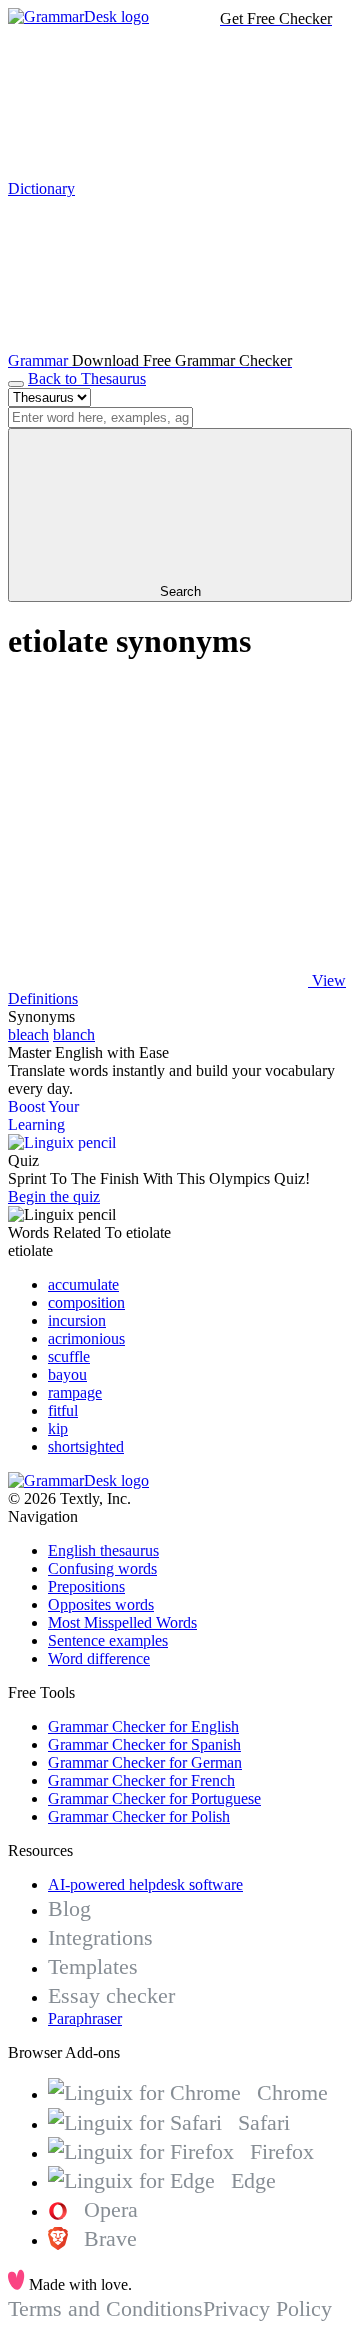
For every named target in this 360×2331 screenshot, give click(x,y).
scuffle (69, 1356)
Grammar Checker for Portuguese (154, 1798)
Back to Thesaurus (87, 378)
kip (58, 1428)
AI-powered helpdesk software (145, 1884)
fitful (63, 1410)
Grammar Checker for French (141, 1780)
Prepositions (86, 1586)
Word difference (99, 1658)
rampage (75, 1392)
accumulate (83, 1284)
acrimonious (86, 1338)
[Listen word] (158, 826)
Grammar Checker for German (145, 1762)
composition (86, 1302)
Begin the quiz (54, 1196)
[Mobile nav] (16, 384)
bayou (67, 1374)
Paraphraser (85, 2018)
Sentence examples (108, 1640)
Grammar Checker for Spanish (144, 1744)
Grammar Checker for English (143, 1726)
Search (180, 591)
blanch (74, 1034)
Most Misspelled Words (122, 1622)
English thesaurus (103, 1550)
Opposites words (101, 1604)
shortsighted (86, 1446)
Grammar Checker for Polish (139, 1816)
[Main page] (78, 16)
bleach (28, 1034)
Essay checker (111, 1995)
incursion (77, 1320)
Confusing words (102, 1568)
